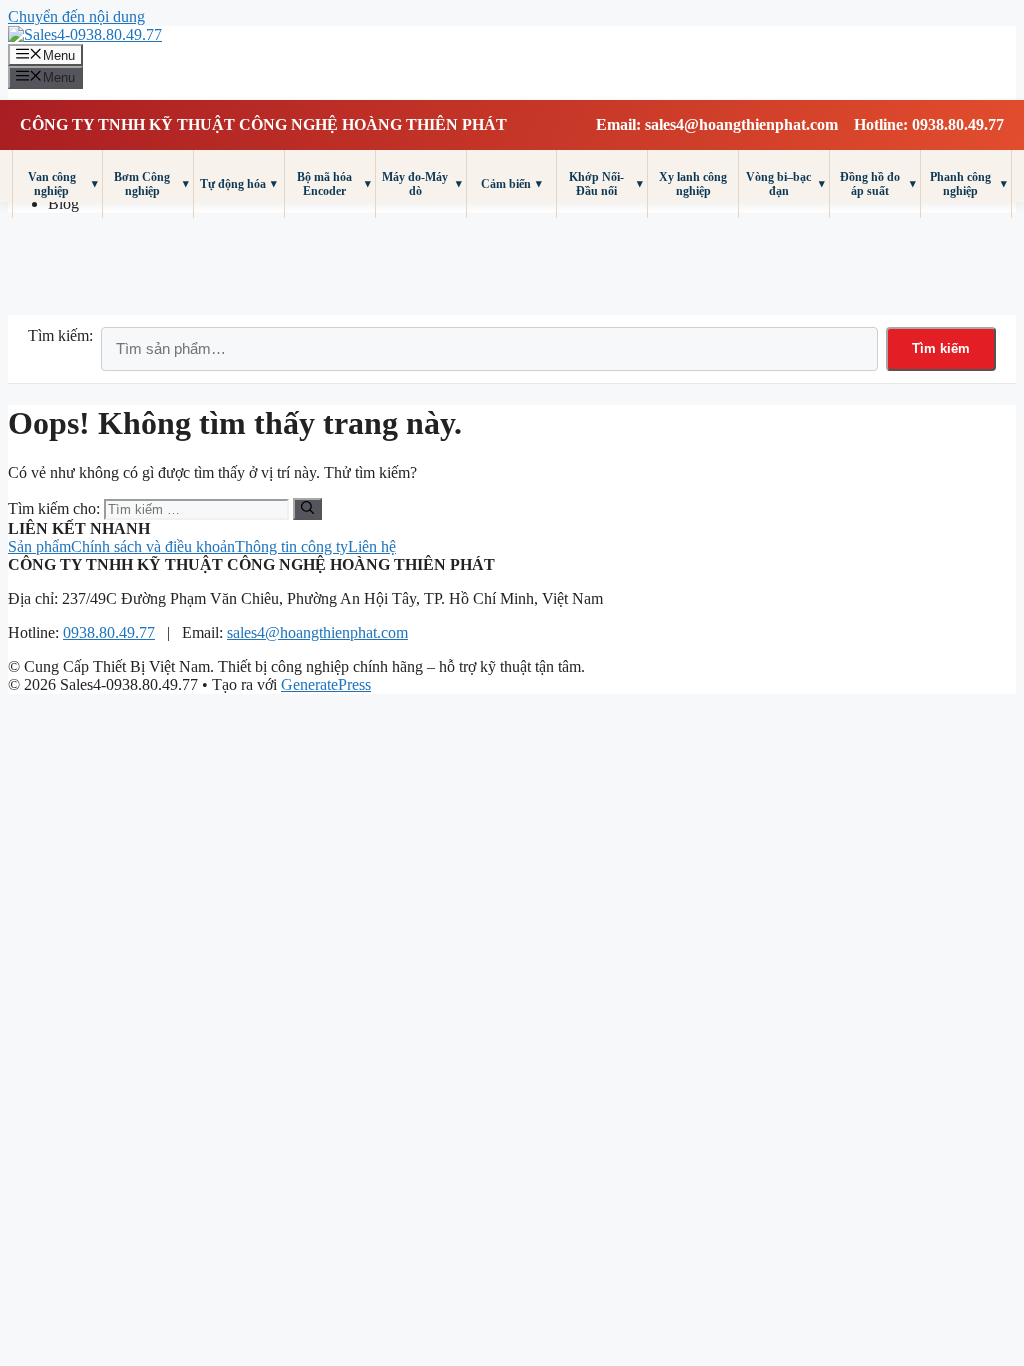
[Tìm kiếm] (307, 509)
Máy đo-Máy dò (421, 184)
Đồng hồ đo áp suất (878, 184)
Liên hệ (372, 546)
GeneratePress (326, 684)
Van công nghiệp (63, 184)
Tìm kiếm (941, 348)
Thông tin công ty (291, 546)
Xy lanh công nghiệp (693, 184)
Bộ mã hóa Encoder (334, 184)
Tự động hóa (238, 183)
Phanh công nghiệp (968, 184)
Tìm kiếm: (60, 335)
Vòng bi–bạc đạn (785, 184)
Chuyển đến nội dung (76, 16)
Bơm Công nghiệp (151, 184)
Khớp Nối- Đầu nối (606, 184)
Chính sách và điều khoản (153, 546)
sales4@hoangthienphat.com (317, 632)
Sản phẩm (39, 546)
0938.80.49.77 (109, 632)
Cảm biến (511, 183)
